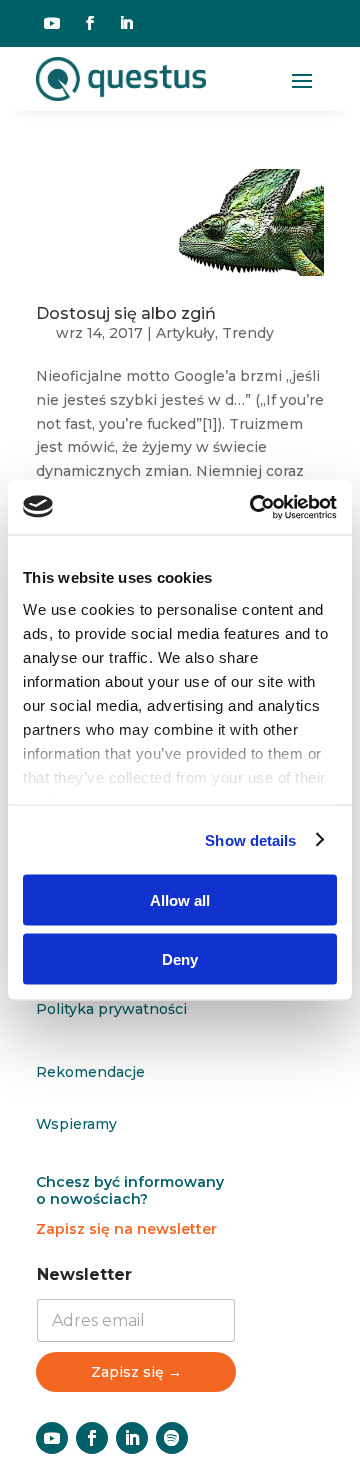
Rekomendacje (90, 1072)
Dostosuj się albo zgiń (126, 313)
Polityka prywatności (111, 1009)
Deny (180, 958)
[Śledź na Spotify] (172, 1438)
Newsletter (84, 1274)
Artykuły (185, 333)
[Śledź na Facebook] (90, 23)
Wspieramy (76, 1124)
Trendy (248, 333)
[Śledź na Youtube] (52, 23)
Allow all (180, 900)
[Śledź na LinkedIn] (126, 23)
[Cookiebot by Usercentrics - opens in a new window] (254, 507)
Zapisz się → (136, 1372)
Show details (250, 839)
